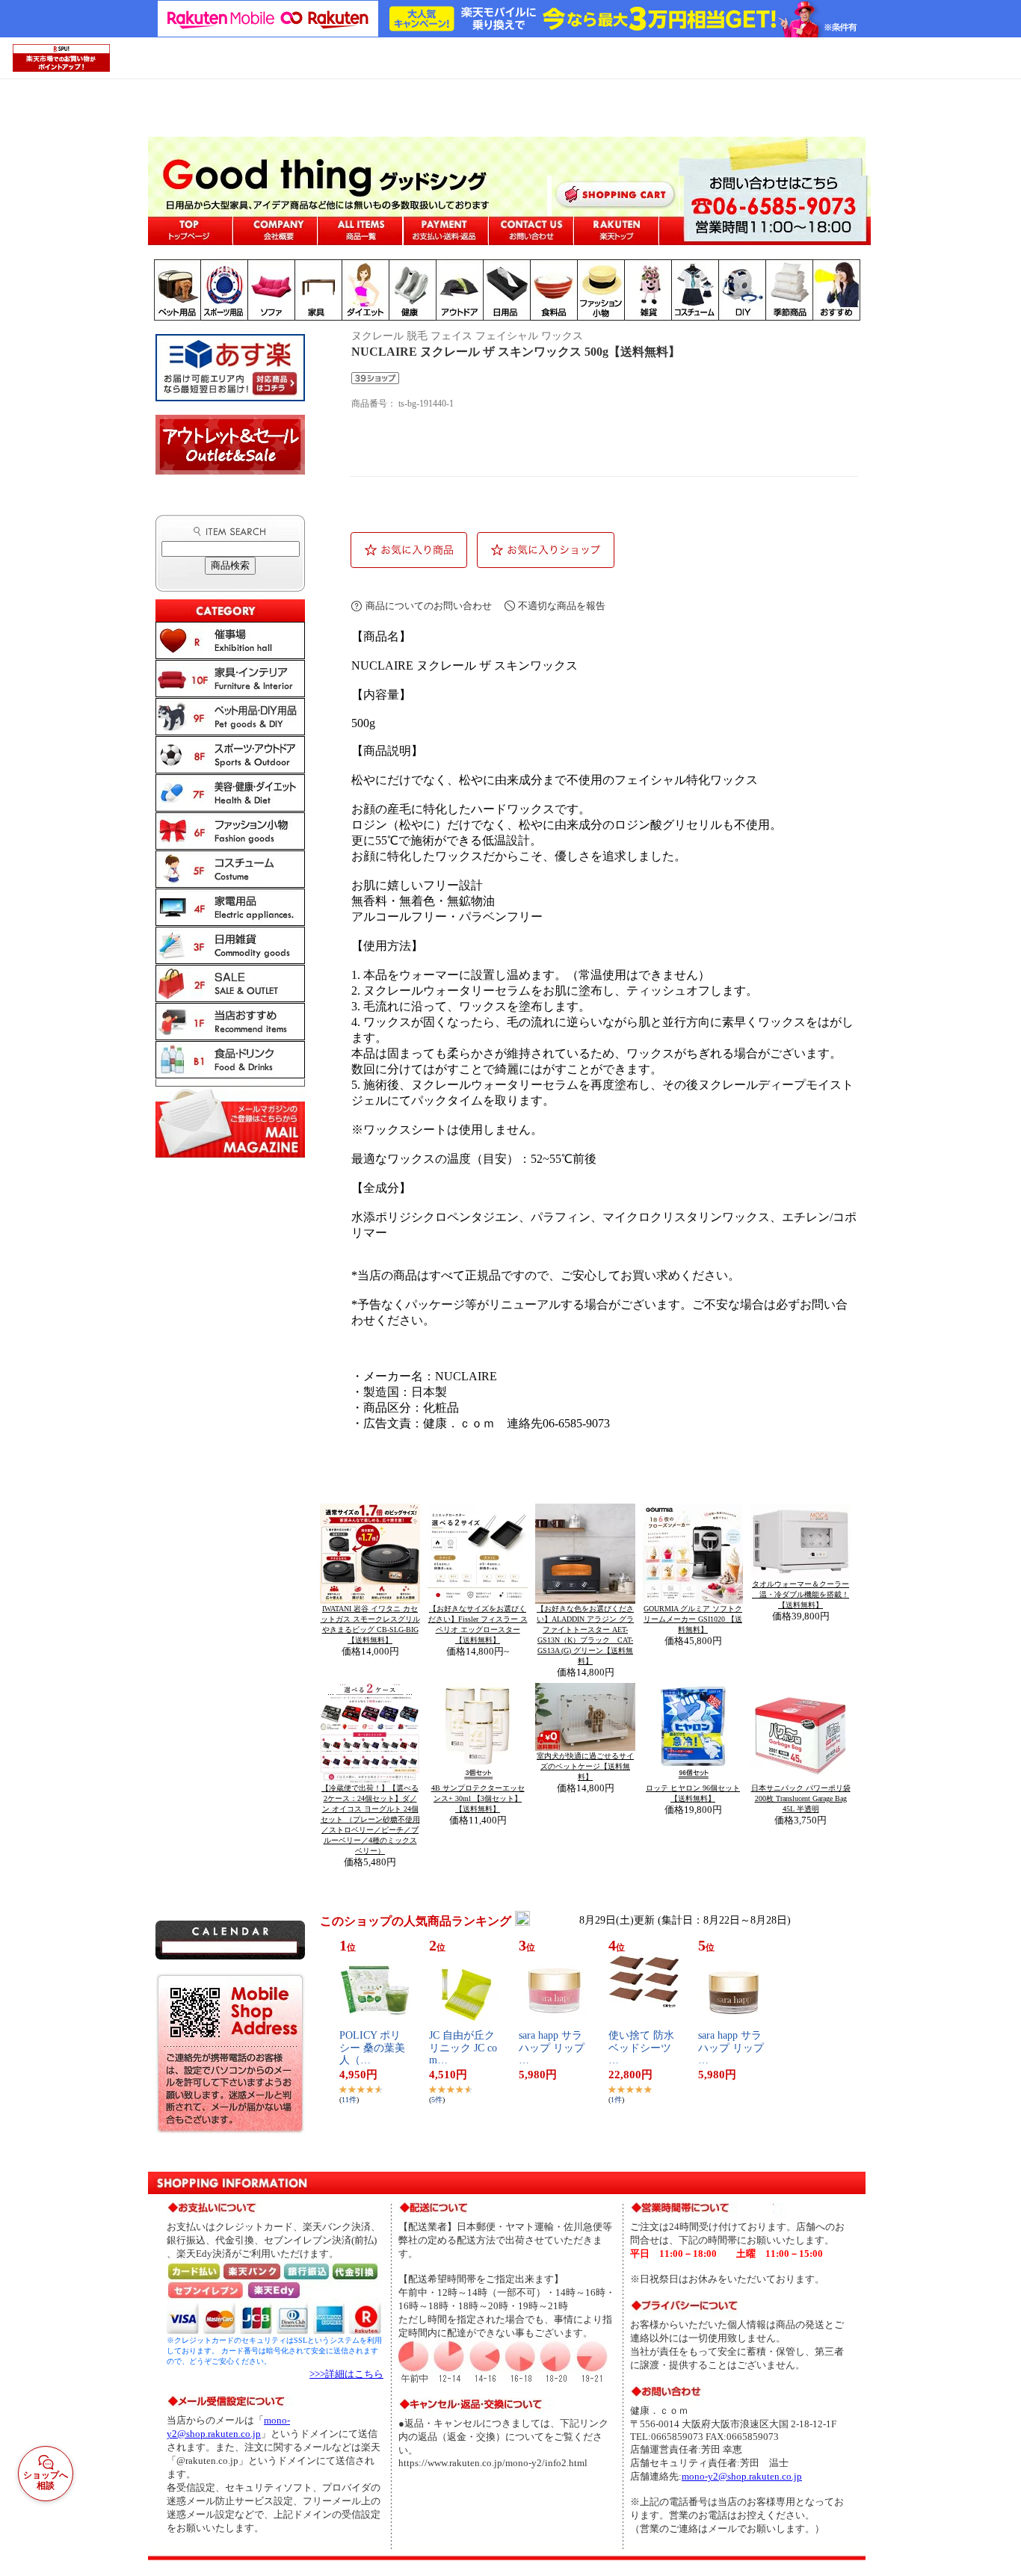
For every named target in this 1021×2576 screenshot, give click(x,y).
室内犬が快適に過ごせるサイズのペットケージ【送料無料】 (585, 1766)
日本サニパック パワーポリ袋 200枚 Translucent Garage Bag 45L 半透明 (801, 1798)
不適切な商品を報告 (562, 606)
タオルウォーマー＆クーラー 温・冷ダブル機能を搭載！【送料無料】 (801, 1594)
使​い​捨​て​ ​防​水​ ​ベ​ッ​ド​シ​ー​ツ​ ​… (643, 2048)
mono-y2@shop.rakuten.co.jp (742, 2476)
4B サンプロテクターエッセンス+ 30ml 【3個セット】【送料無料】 (478, 1798)
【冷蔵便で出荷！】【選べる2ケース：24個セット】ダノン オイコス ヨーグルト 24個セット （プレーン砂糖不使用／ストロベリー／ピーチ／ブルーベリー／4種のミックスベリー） (370, 1819)
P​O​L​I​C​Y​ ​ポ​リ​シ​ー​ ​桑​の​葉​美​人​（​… (372, 2048)
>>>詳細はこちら (346, 2374)
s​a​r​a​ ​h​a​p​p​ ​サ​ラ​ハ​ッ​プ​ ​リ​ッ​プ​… (552, 2048)
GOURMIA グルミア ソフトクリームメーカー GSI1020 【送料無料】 (693, 1619)
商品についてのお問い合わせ (429, 606)
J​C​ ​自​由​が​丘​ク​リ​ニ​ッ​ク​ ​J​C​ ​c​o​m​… (463, 2048)
